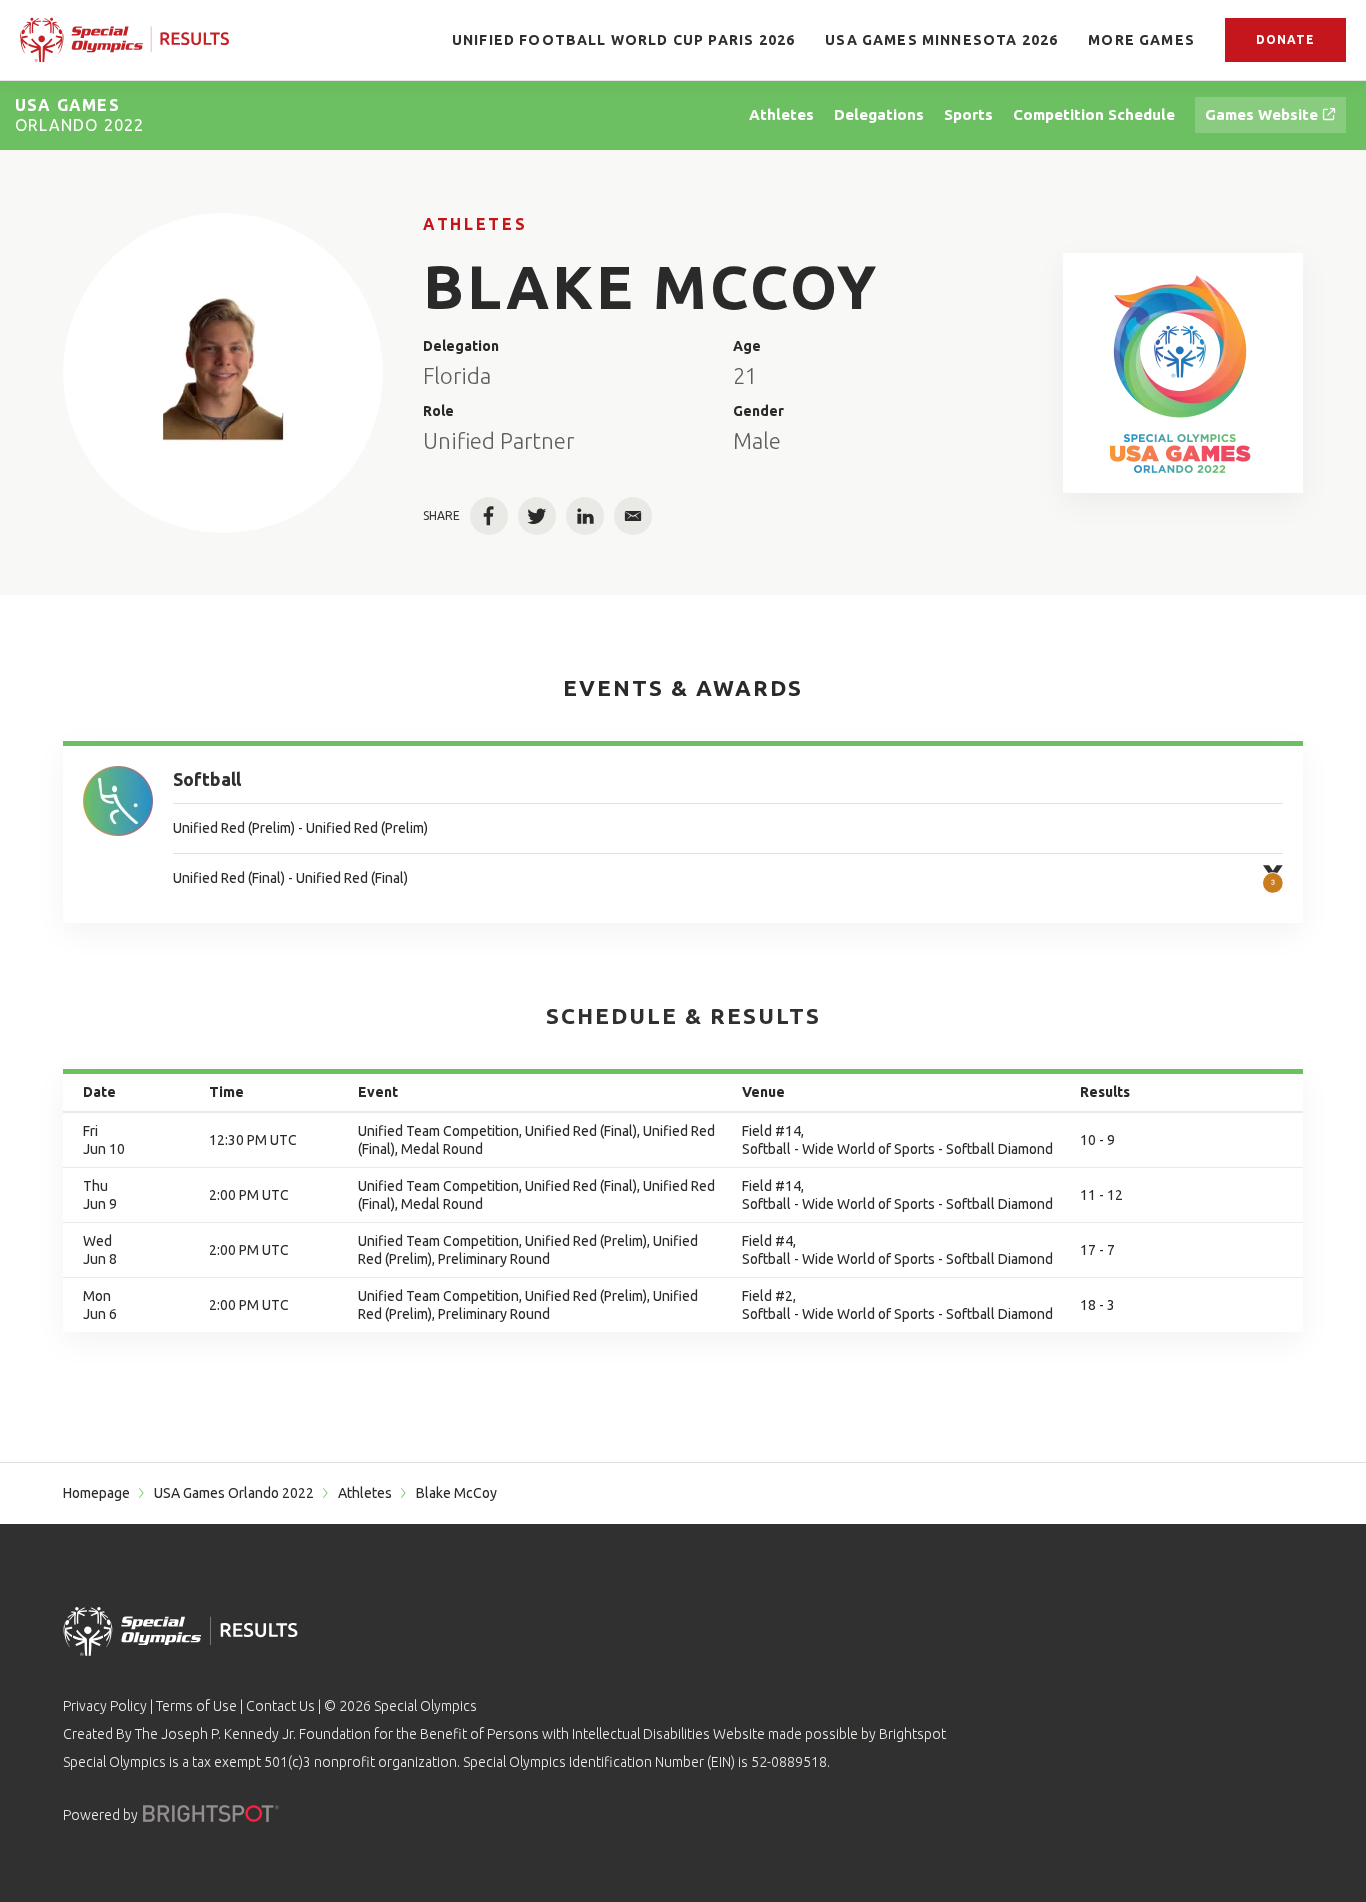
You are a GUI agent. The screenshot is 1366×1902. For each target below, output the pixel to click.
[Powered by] (211, 1813)
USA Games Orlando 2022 (234, 1493)
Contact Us (280, 1706)
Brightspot (912, 1734)
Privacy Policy (105, 1706)
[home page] (124, 39)
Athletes (475, 224)
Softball (207, 779)
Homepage (96, 1493)
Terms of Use (196, 1706)
